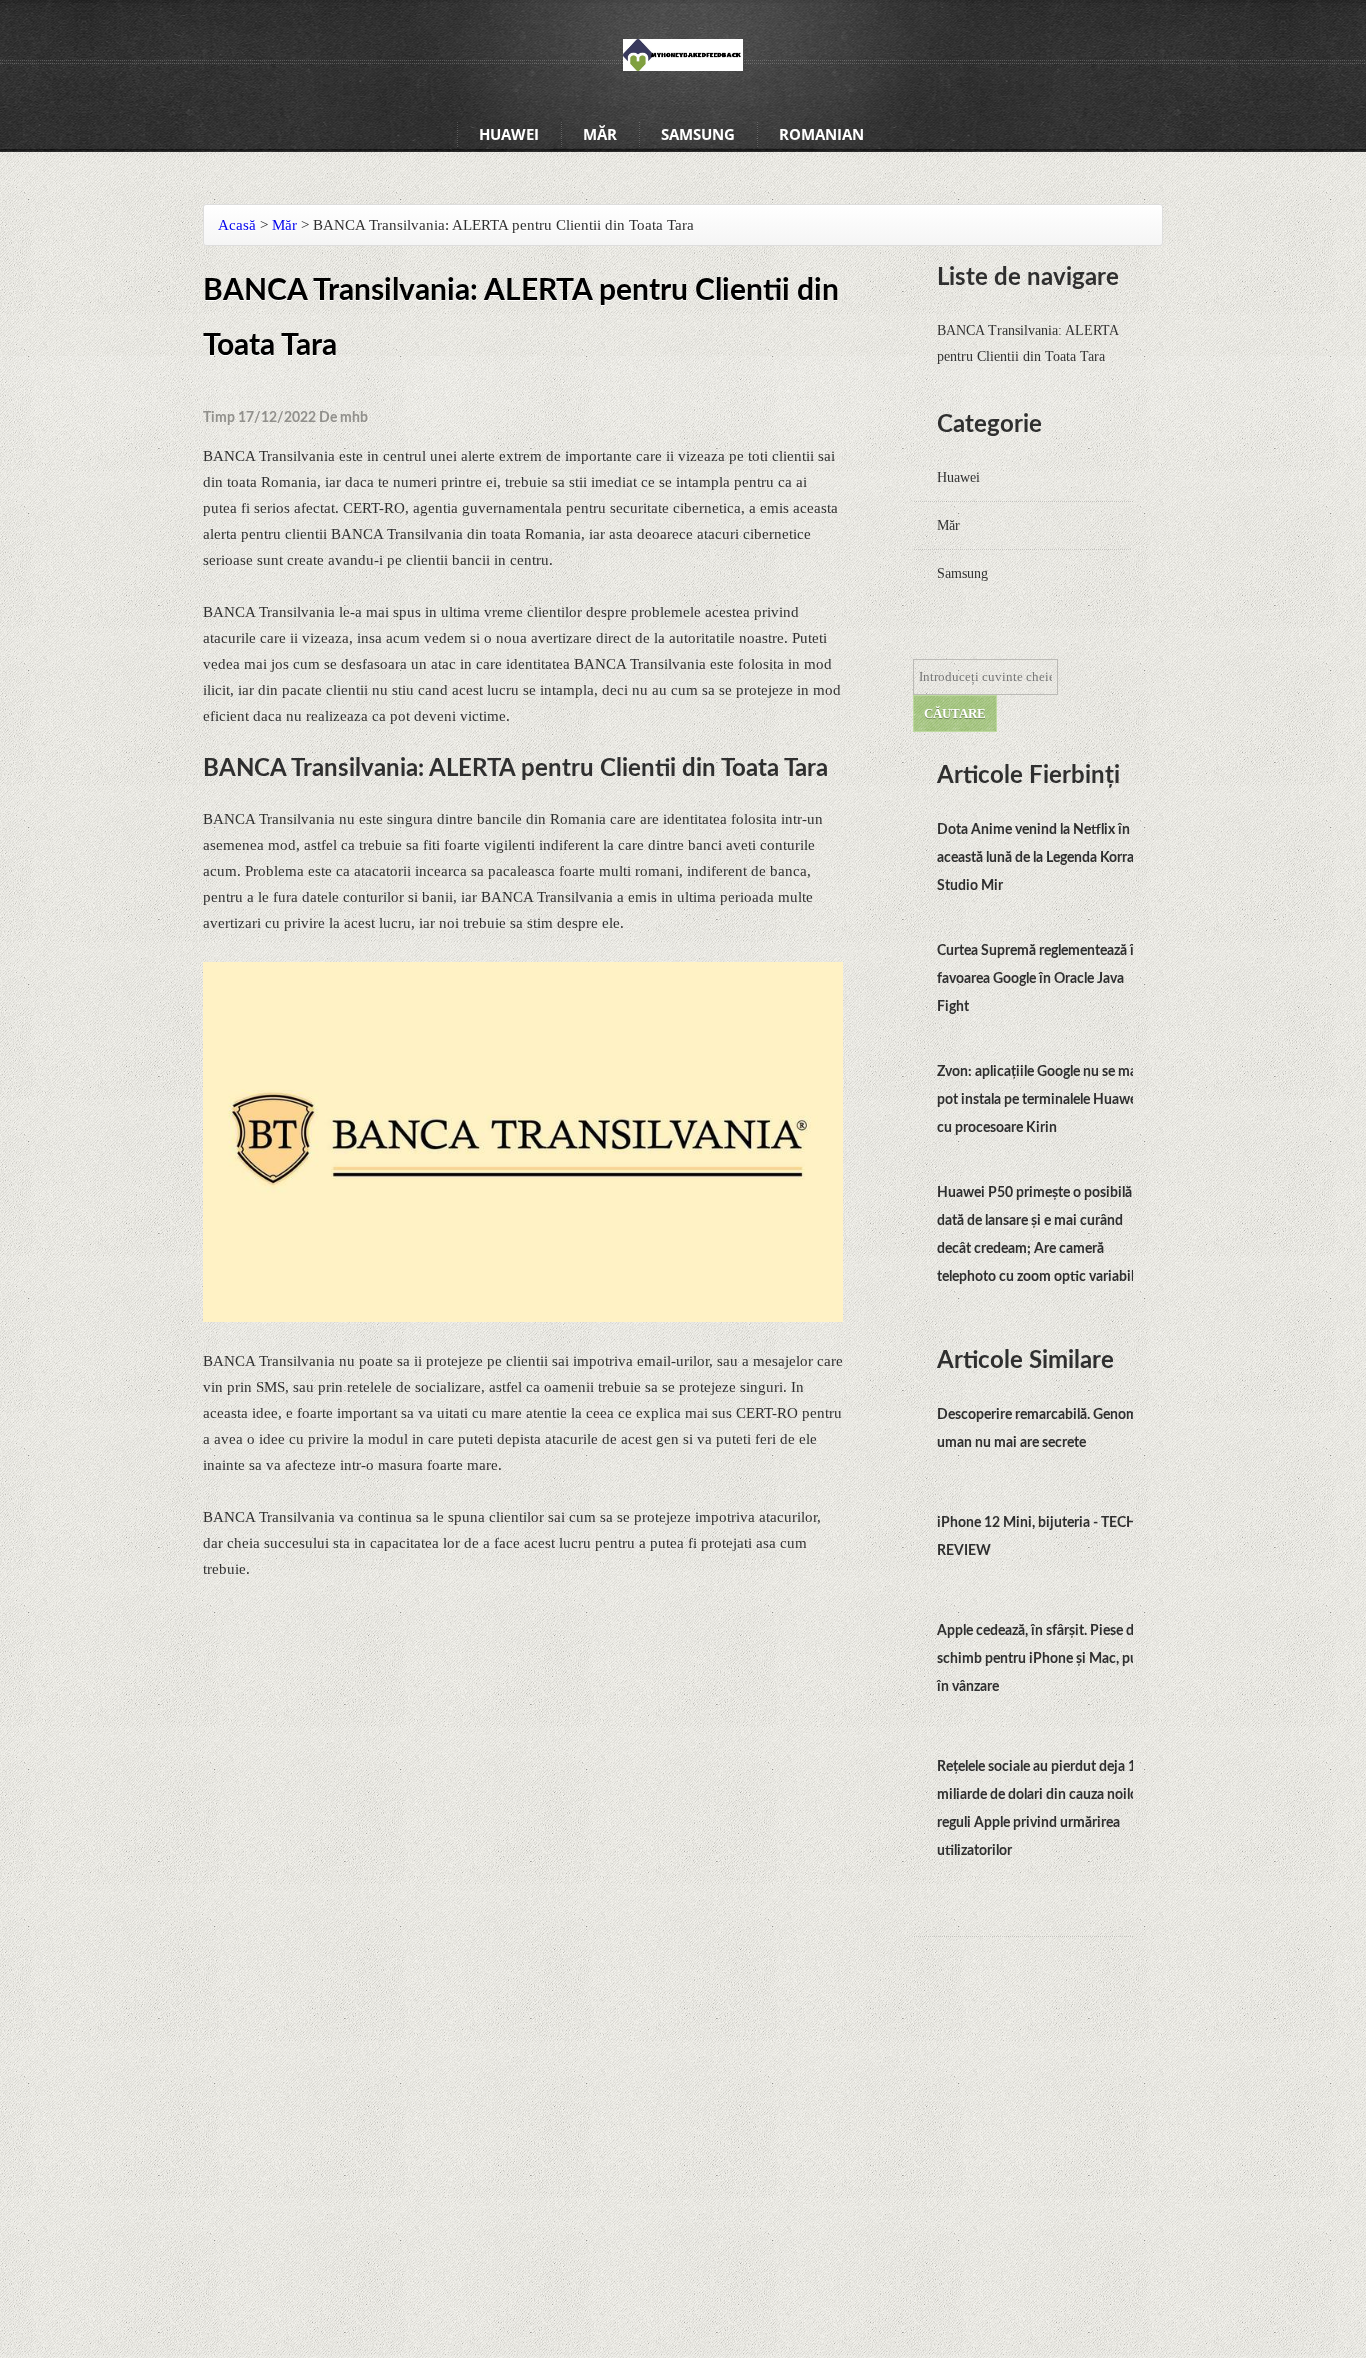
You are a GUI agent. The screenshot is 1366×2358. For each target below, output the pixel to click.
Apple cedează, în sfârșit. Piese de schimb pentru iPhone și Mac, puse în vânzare (1044, 1659)
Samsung (698, 134)
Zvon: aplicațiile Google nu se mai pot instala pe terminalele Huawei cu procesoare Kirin (1039, 1100)
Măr (600, 134)
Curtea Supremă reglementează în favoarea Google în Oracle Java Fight (1039, 979)
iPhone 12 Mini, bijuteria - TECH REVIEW (1037, 1537)
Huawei (509, 134)
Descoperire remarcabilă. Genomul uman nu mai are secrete (1043, 1429)
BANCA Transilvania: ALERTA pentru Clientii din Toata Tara (1027, 343)
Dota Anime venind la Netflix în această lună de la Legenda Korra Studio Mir (1035, 858)
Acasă (237, 225)
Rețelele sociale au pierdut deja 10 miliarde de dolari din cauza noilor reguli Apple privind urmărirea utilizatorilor (1040, 1809)
